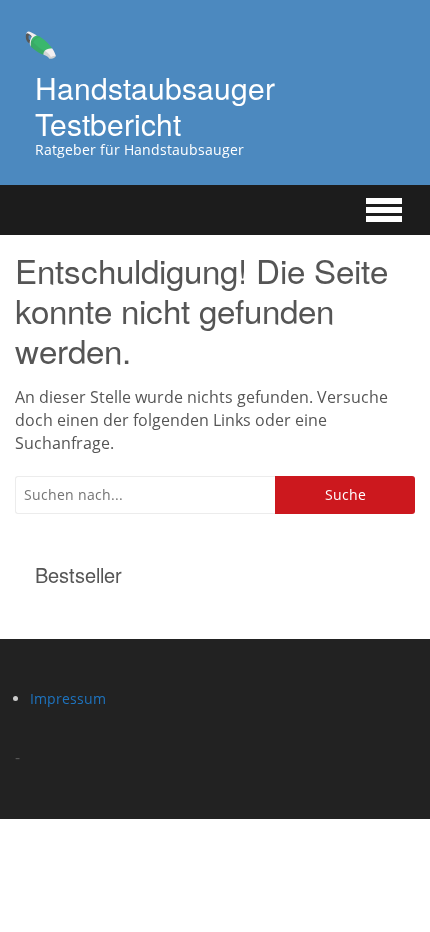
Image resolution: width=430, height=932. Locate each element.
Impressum (68, 698)
